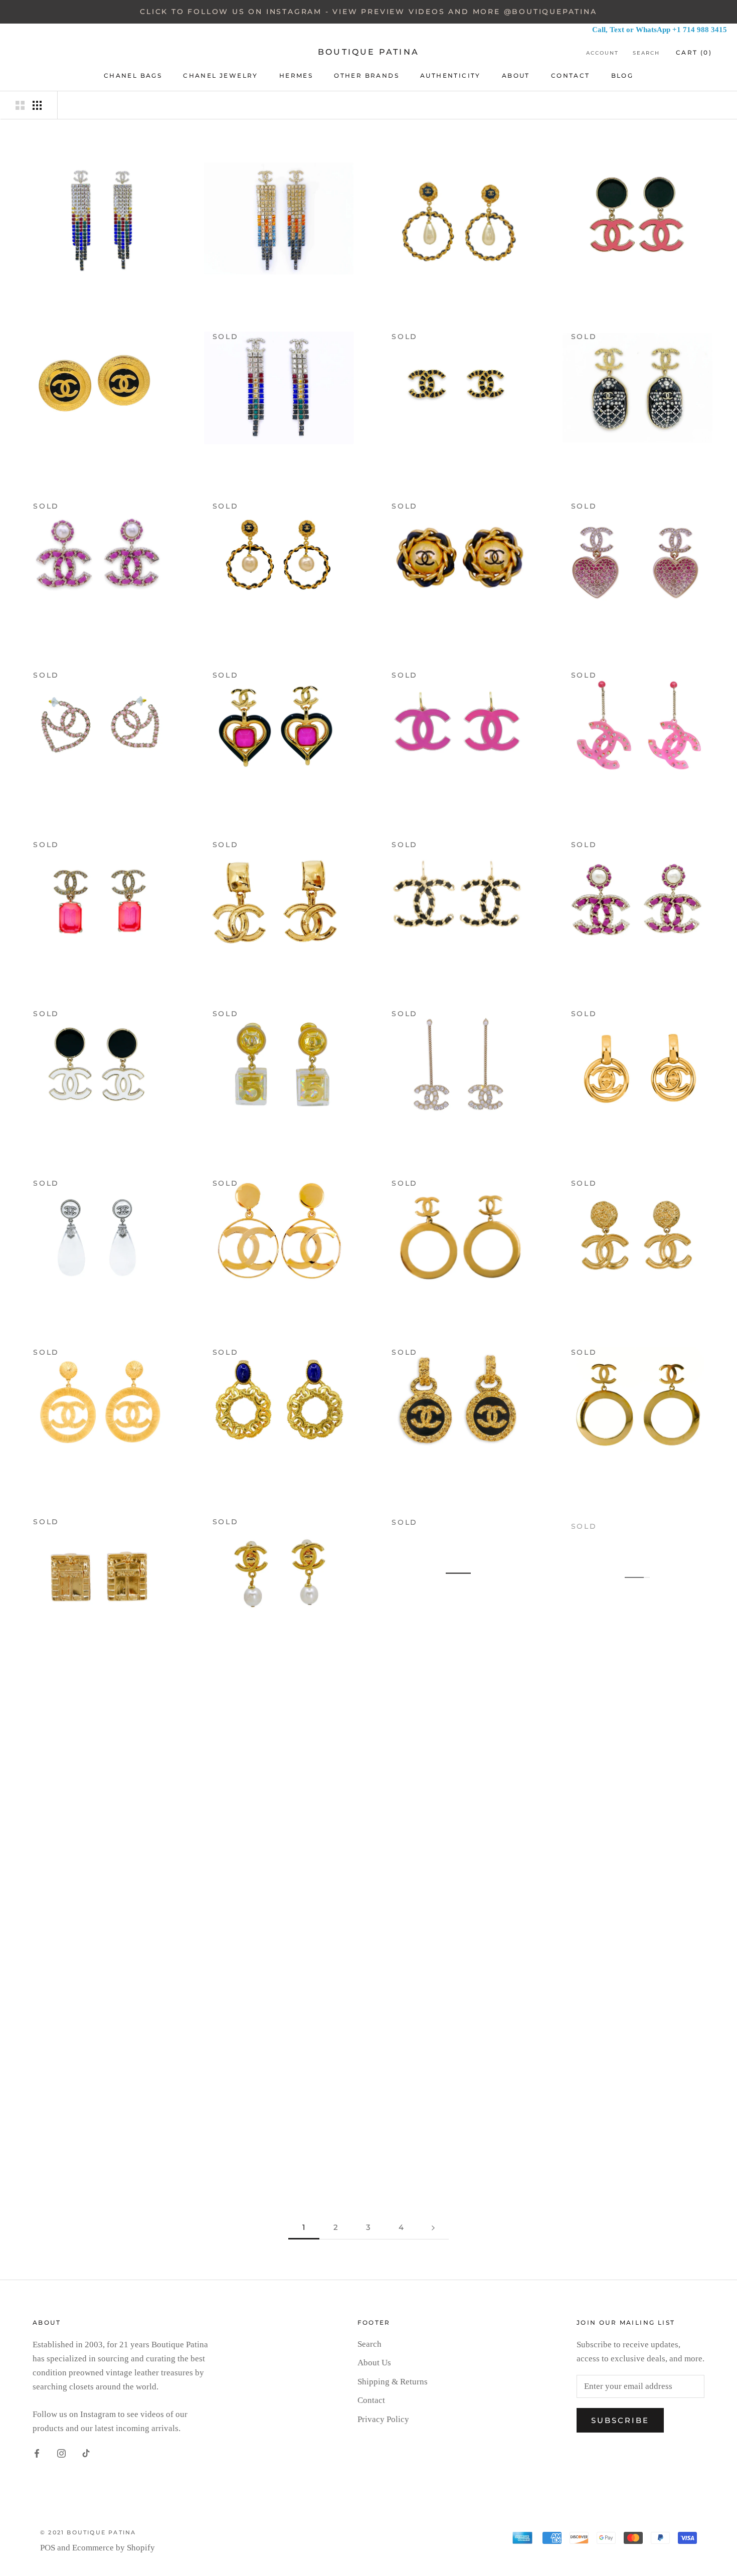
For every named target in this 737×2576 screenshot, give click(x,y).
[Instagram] (61, 2453)
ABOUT (516, 75)
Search (646, 53)
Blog (622, 75)
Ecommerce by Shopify (114, 2548)
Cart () (694, 52)
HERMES (296, 75)
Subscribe (620, 2420)
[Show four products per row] (37, 105)
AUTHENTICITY (450, 75)
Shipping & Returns (393, 2382)
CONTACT (571, 75)
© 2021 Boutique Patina (88, 2532)
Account (602, 53)
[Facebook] (37, 2453)
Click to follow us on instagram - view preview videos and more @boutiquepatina (368, 12)
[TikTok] (86, 2453)
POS (48, 2548)
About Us (374, 2363)
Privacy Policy (383, 2419)
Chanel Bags (133, 75)
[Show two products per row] (20, 105)
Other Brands (366, 75)
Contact (371, 2400)
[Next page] (433, 2227)
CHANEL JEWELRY (221, 75)
